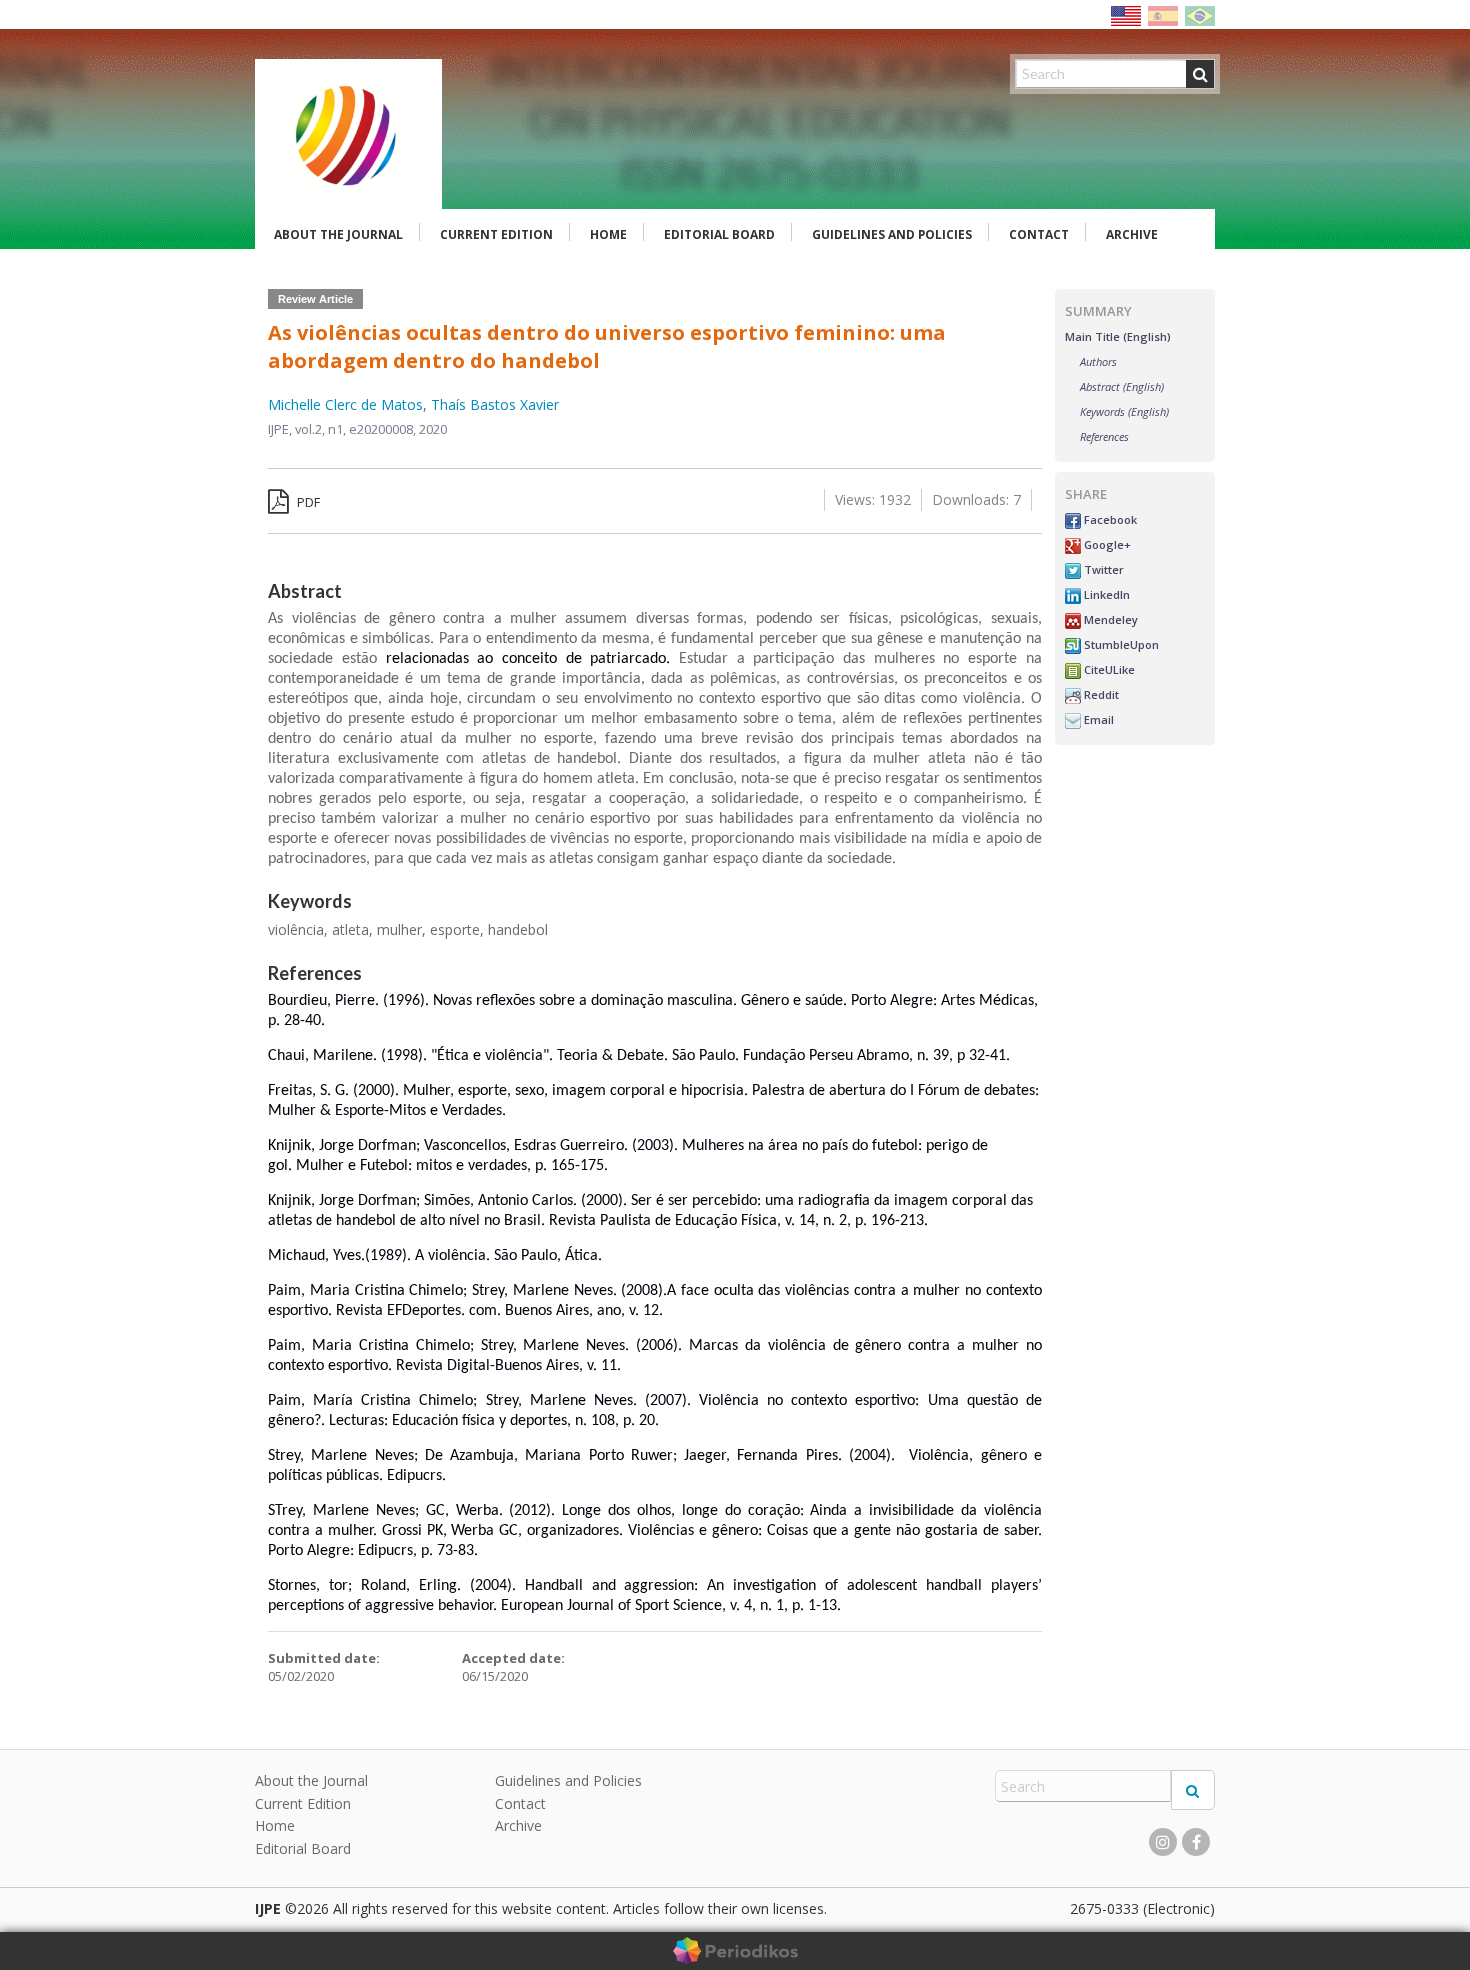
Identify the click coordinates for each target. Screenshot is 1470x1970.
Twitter (1102, 569)
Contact (1039, 234)
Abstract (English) (1122, 386)
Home (608, 234)
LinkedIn (1105, 594)
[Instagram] (1163, 1842)
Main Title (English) (1118, 336)
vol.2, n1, (322, 429)
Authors (1098, 361)
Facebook (1109, 519)
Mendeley (1109, 619)
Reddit (1100, 694)
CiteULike (1108, 669)
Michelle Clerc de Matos (345, 404)
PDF (307, 502)
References (1104, 436)
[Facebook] (1196, 1842)
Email (1097, 719)
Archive (1132, 234)
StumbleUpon (1120, 644)
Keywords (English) (1124, 411)
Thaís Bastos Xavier (495, 404)
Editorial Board (719, 234)
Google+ (1106, 544)
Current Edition (496, 234)
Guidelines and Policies (892, 234)
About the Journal (338, 234)
